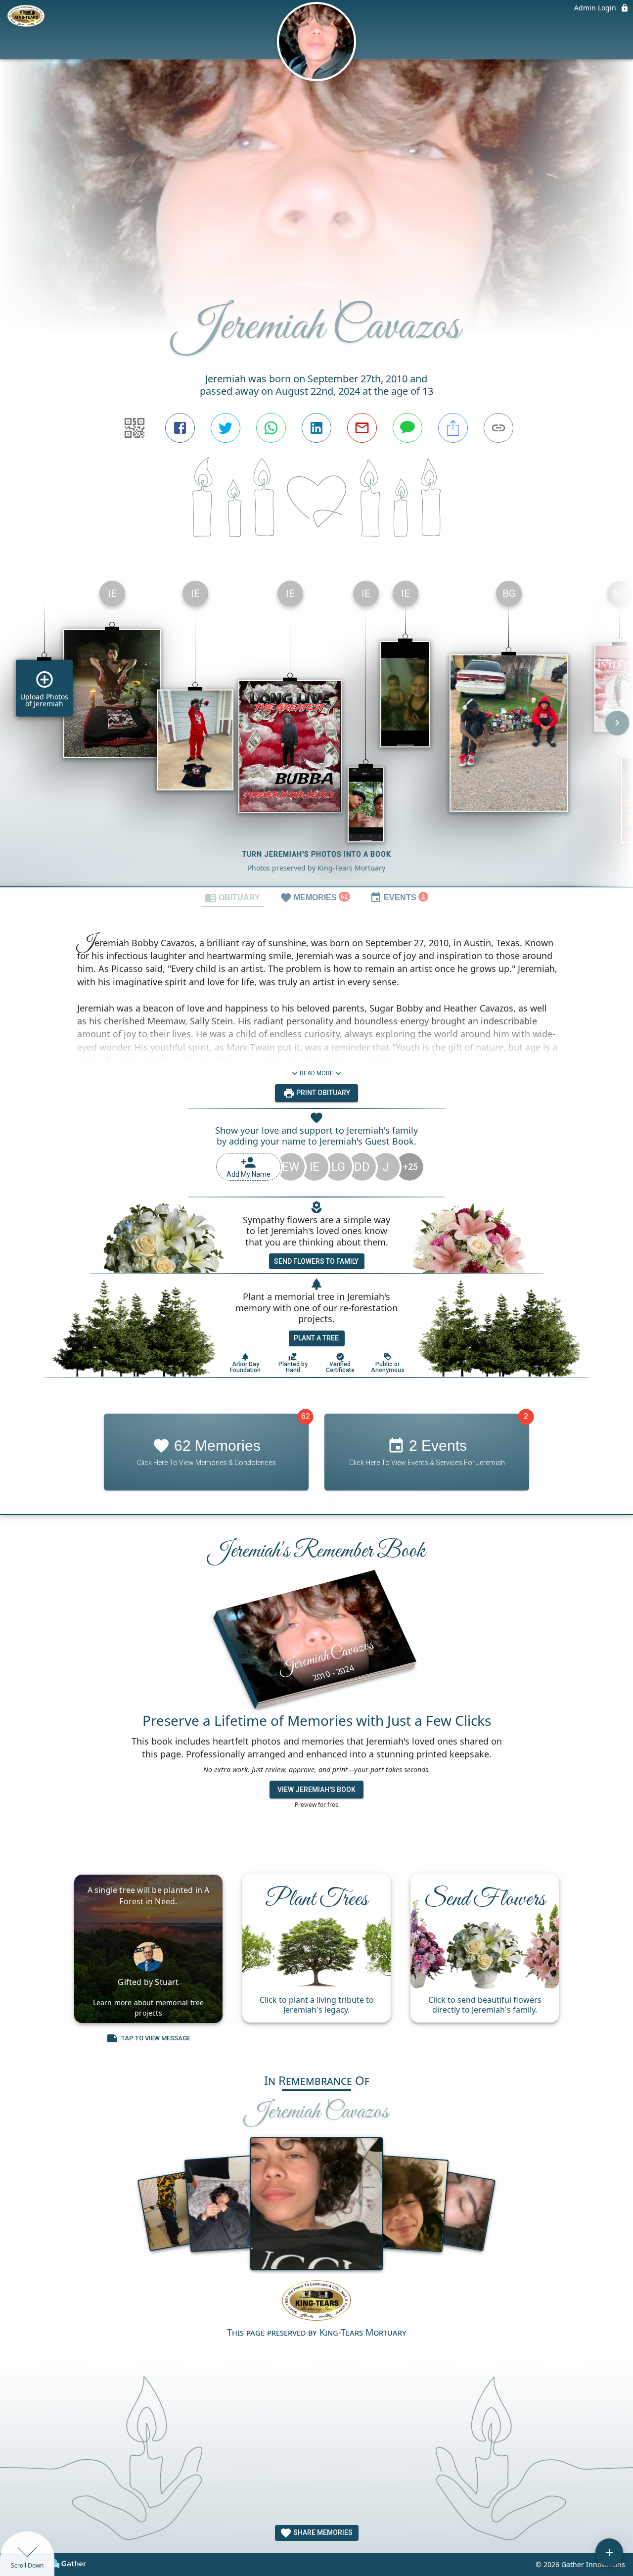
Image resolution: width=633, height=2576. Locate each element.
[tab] (232, 897)
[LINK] (498, 428)
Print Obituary (322, 1093)
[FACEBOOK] (180, 428)
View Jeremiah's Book (316, 1790)
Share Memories (322, 2532)
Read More (316, 1073)
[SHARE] (453, 428)
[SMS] (407, 428)
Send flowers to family (316, 1261)
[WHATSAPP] (271, 428)
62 (306, 1416)
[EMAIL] (362, 428)
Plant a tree (316, 1338)
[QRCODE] (135, 428)
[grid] (316, 730)
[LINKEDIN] (316, 428)
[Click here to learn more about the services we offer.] (316, 2302)
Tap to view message (156, 2038)
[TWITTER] (226, 428)
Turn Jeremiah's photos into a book (317, 854)
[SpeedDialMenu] (609, 2552)
